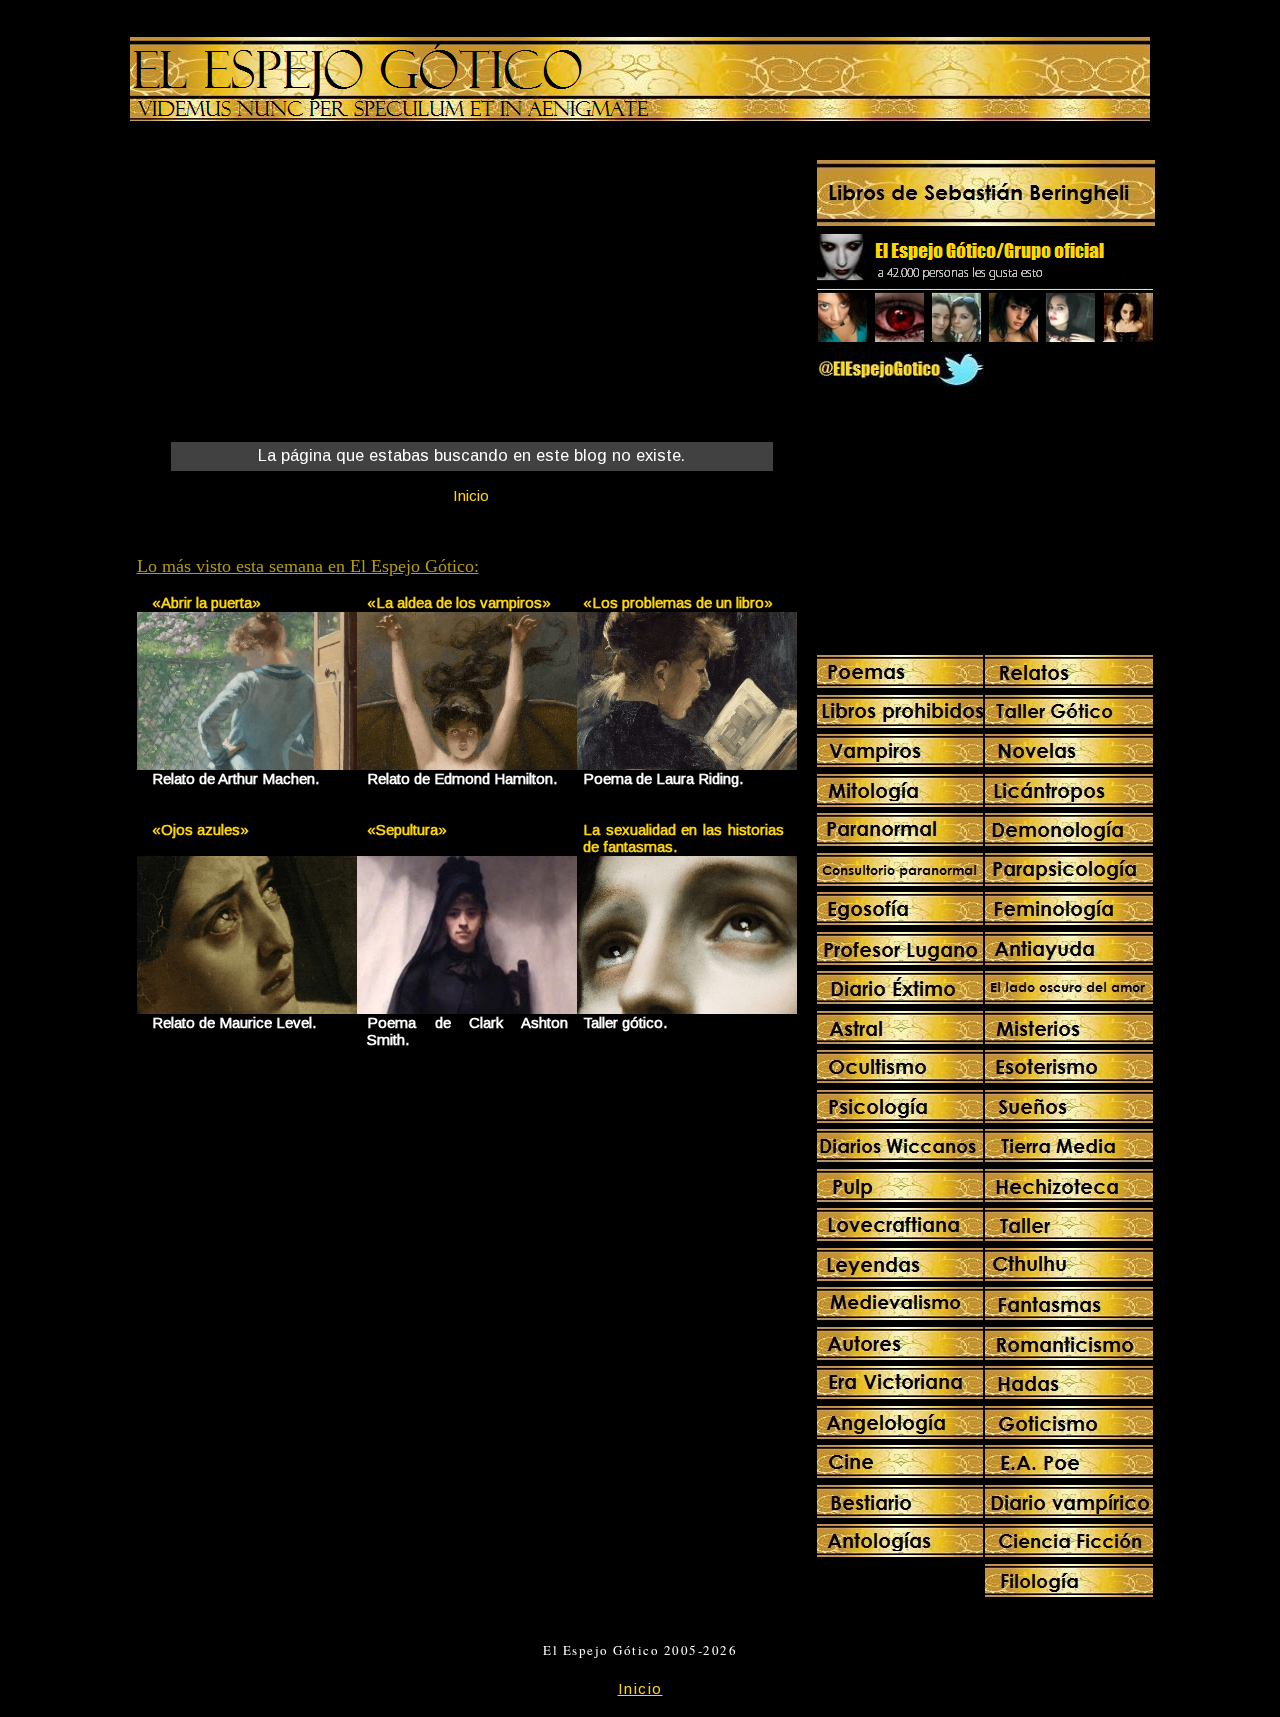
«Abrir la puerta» (206, 602)
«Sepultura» (407, 829)
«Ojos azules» (200, 829)
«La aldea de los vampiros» (459, 602)
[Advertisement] (303, 286)
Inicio (471, 495)
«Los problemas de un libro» (678, 602)
